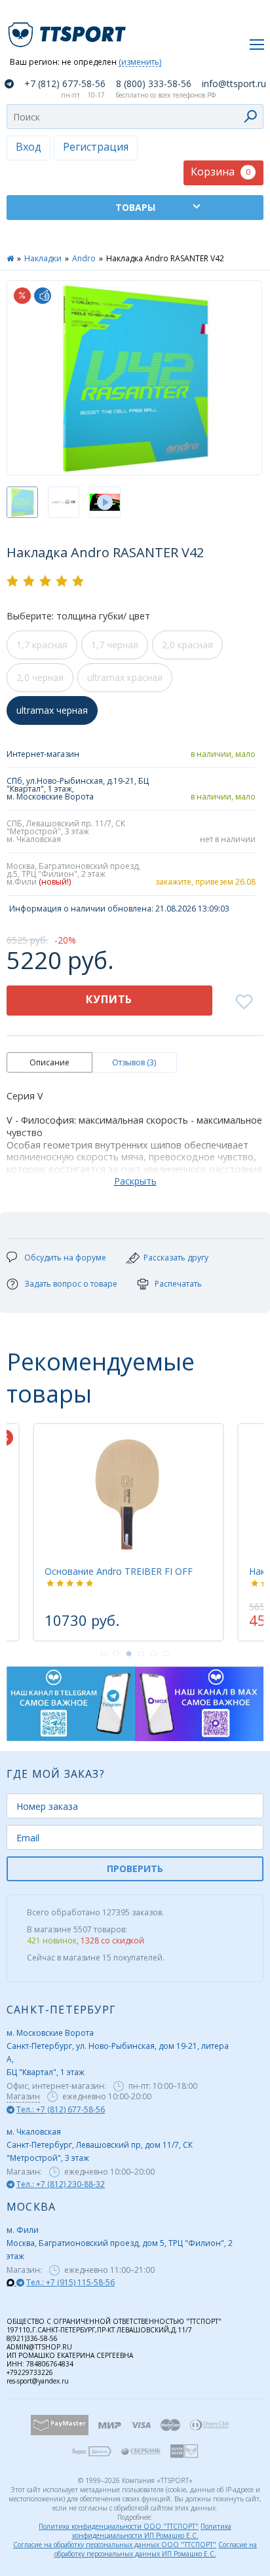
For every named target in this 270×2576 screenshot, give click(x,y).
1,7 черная (115, 645)
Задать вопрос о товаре (71, 1284)
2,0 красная (187, 645)
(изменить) (140, 63)
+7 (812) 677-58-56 (65, 84)
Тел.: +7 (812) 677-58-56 (61, 2109)
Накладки (43, 258)
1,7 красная (42, 645)
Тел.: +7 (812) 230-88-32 (61, 2184)
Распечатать (178, 1284)
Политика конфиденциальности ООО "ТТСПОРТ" (119, 2526)
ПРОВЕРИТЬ (135, 1868)
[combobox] (135, 117)
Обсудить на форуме (65, 1258)
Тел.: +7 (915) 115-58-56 (70, 2282)
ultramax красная (125, 677)
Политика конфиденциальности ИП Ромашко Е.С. (152, 2531)
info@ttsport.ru (234, 84)
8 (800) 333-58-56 (154, 84)
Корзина (221, 172)
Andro (84, 258)
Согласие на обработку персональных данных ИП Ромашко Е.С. (156, 2549)
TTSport (69, 29)
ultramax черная (52, 710)
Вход (29, 147)
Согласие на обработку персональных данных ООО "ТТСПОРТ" (115, 2545)
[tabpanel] (97, 1532)
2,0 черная (40, 677)
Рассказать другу (176, 1258)
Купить (109, 999)
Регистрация (96, 147)
